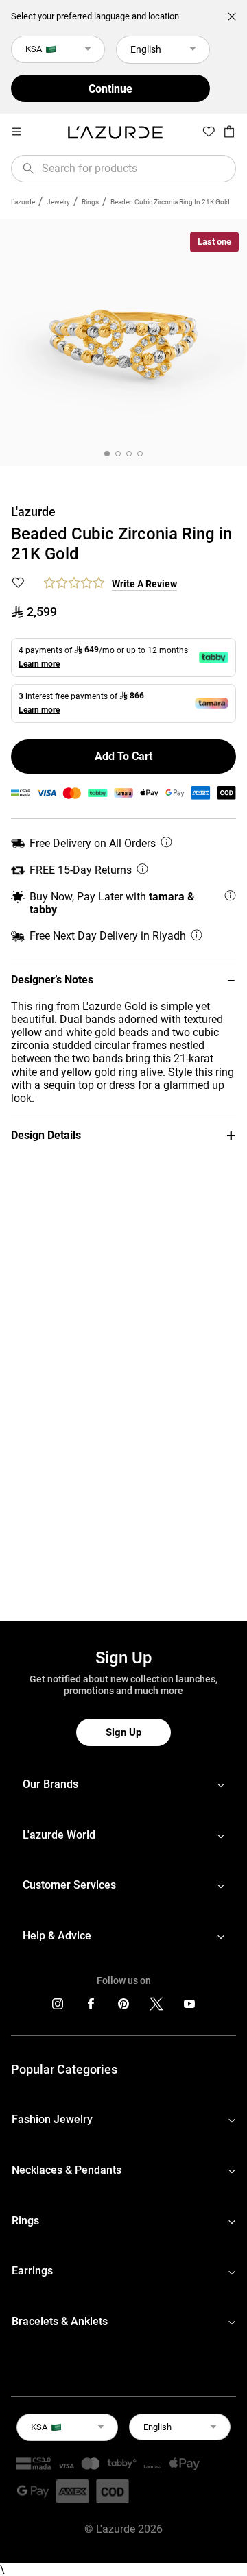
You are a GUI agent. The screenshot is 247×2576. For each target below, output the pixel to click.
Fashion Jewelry (52, 2119)
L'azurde (23, 202)
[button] (123, 980)
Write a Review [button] (144, 584)
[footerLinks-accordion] (123, 1785)
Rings (90, 202)
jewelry (58, 202)
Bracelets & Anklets (60, 2321)
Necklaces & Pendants (67, 2170)
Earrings (32, 2271)
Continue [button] (110, 89)
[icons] (58, 2007)
